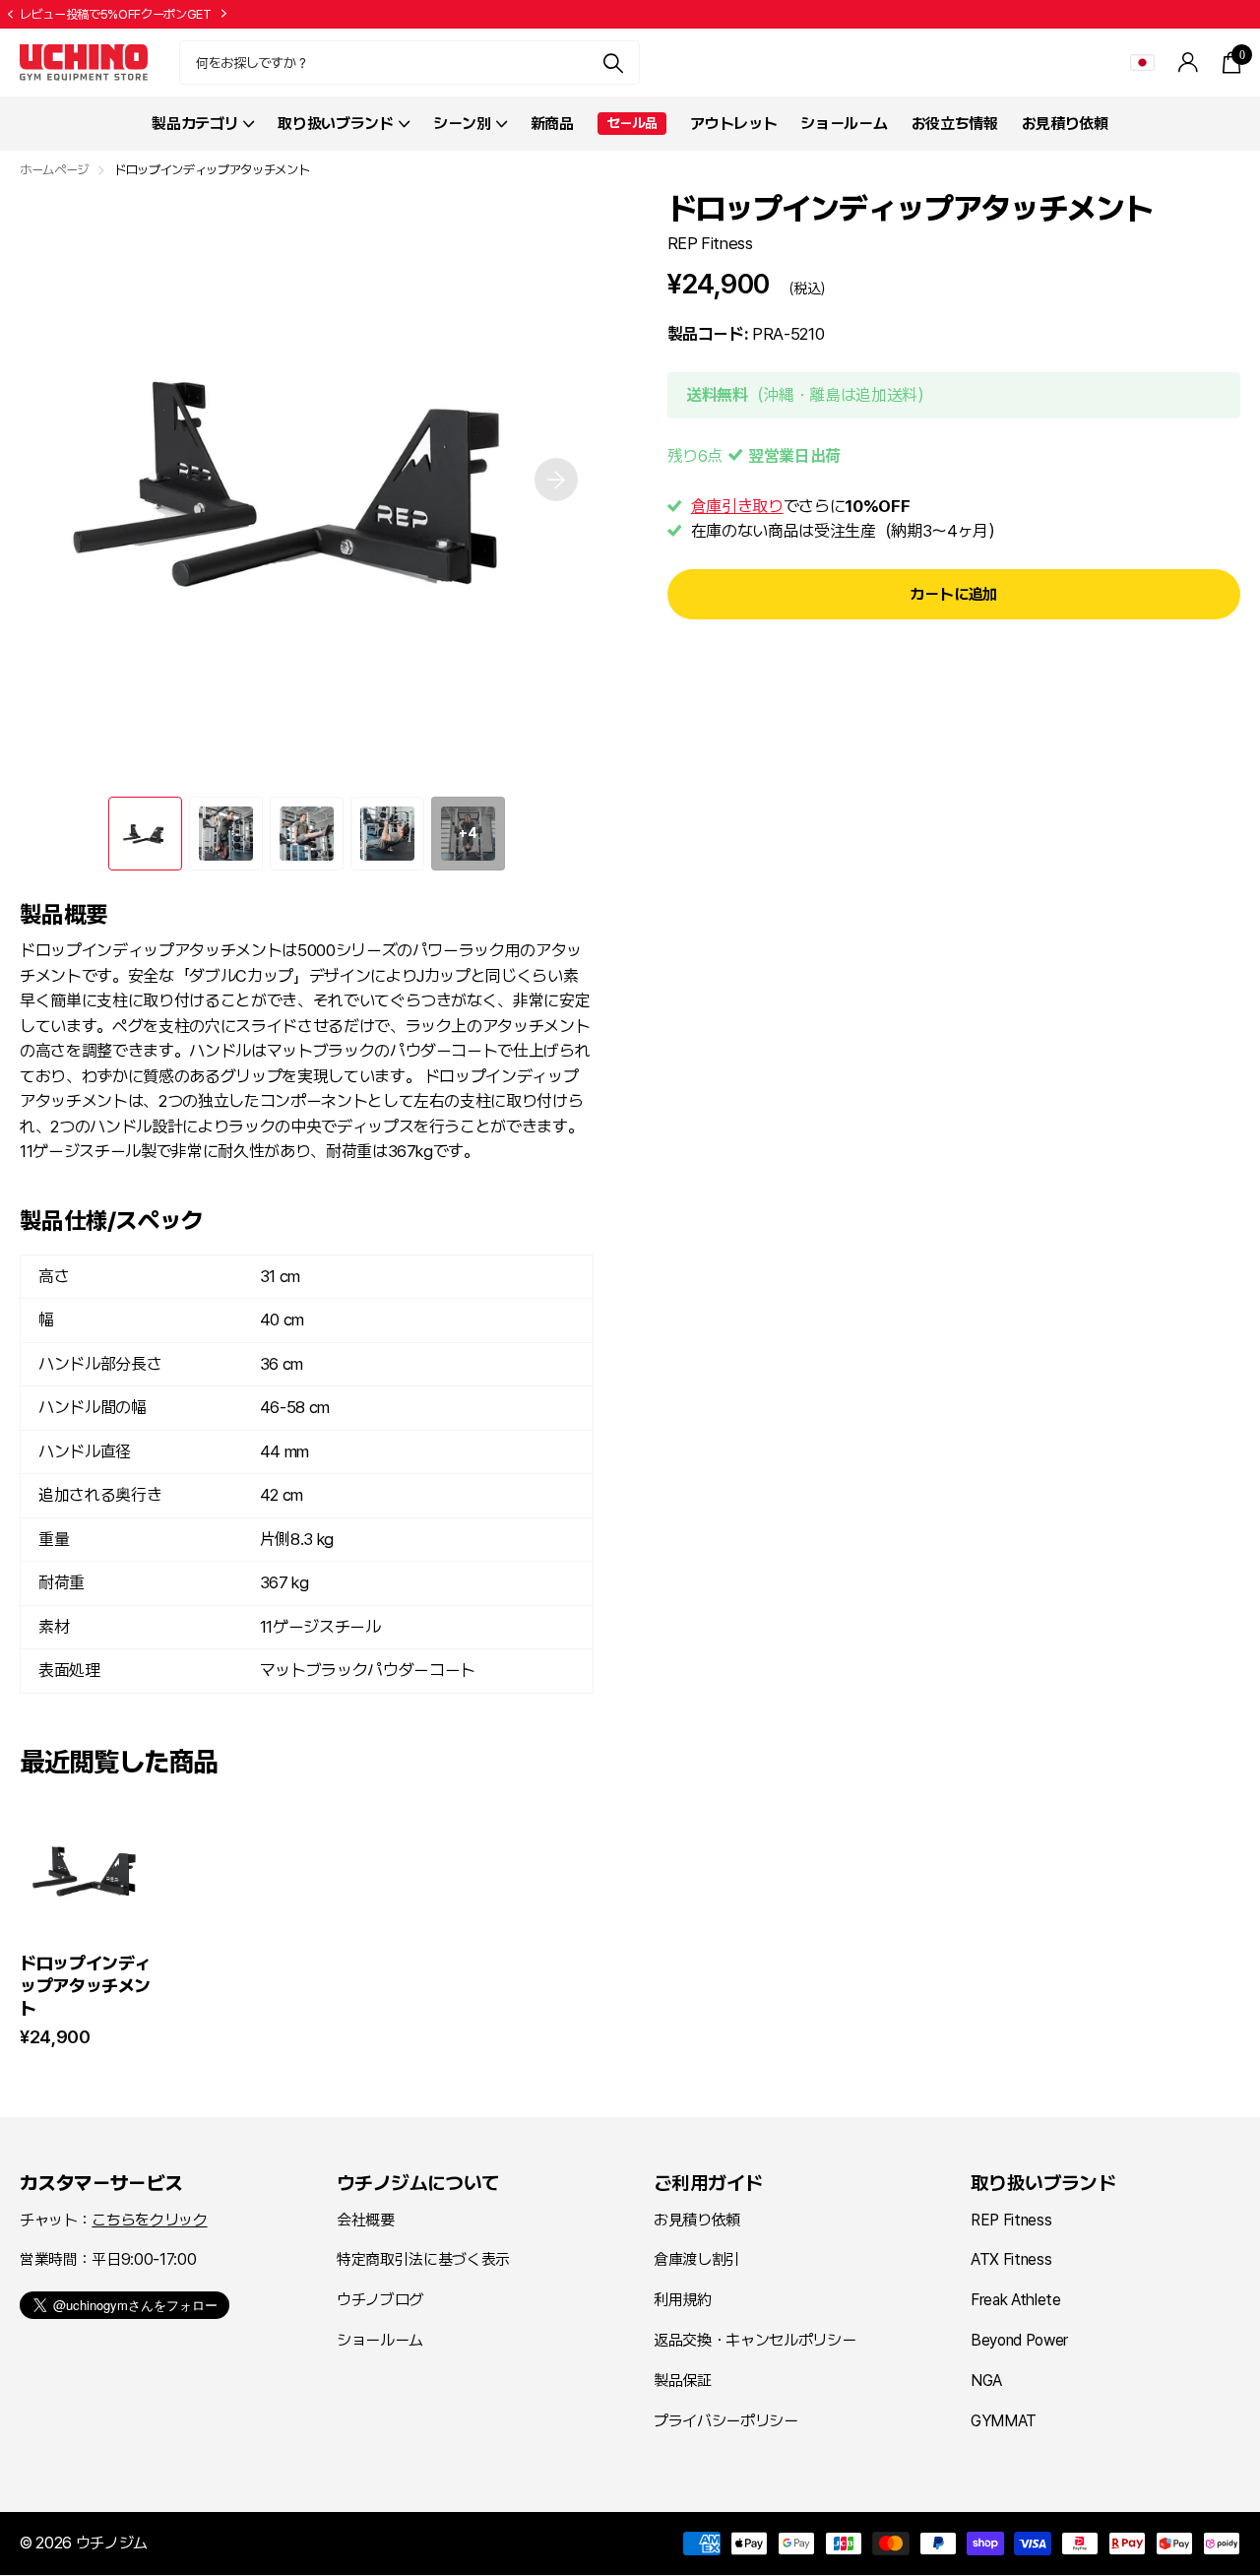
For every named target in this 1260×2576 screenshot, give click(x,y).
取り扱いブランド (1043, 2183)
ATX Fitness (1011, 2259)
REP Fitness (710, 242)
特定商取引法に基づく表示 (423, 2259)
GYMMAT (1004, 2421)
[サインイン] (1189, 63)
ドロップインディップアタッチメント (85, 1986)
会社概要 (366, 2220)
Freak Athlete (1016, 2300)
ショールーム (844, 124)
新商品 (552, 124)
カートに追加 (953, 594)
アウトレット (733, 124)
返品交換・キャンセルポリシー (755, 2340)
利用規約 (683, 2300)
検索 (613, 63)
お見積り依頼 (1065, 124)
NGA (986, 2381)
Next (224, 14)
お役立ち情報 (955, 124)
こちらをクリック (149, 2220)
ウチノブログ (380, 2300)
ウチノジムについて (418, 2183)
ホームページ (54, 170)
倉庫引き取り (737, 505)
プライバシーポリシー (726, 2421)
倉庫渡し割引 (697, 2259)
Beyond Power (1019, 2340)
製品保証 (683, 2381)
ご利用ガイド (708, 2183)
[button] (10, 15)
